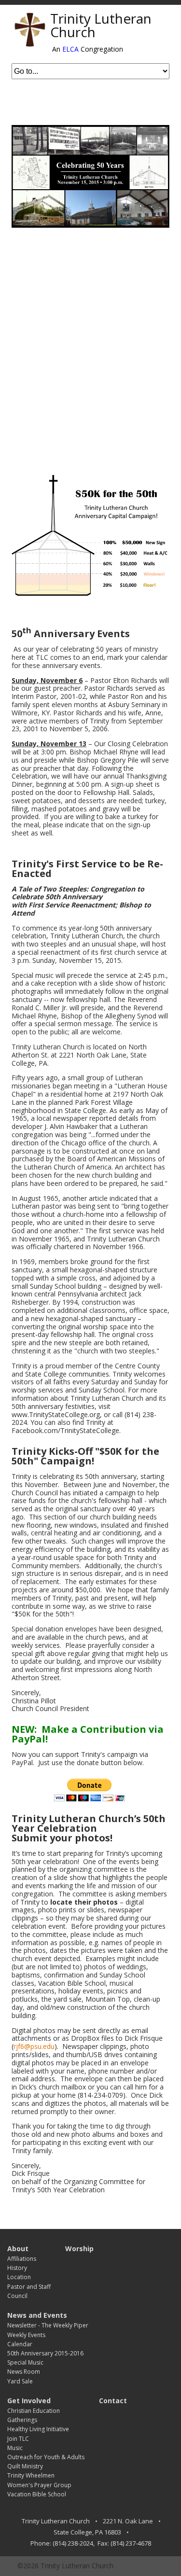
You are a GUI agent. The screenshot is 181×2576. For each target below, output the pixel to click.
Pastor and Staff (29, 2287)
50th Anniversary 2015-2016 (45, 2353)
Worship (79, 2249)
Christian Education (34, 2411)
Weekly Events (26, 2335)
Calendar (20, 2344)
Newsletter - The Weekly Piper (48, 2325)
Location (19, 2277)
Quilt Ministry (25, 2466)
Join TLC (18, 2439)
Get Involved (29, 2401)
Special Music (25, 2362)
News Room (24, 2372)
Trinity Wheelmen (31, 2475)
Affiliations (22, 2259)
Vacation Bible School (37, 2494)
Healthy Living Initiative (38, 2429)
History (17, 2268)
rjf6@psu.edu (34, 2046)
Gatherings (22, 2420)
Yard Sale (20, 2381)
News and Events (37, 2315)
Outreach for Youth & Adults (46, 2457)
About (18, 2249)
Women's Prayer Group (39, 2485)
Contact (113, 2401)
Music (15, 2448)
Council (17, 2296)
